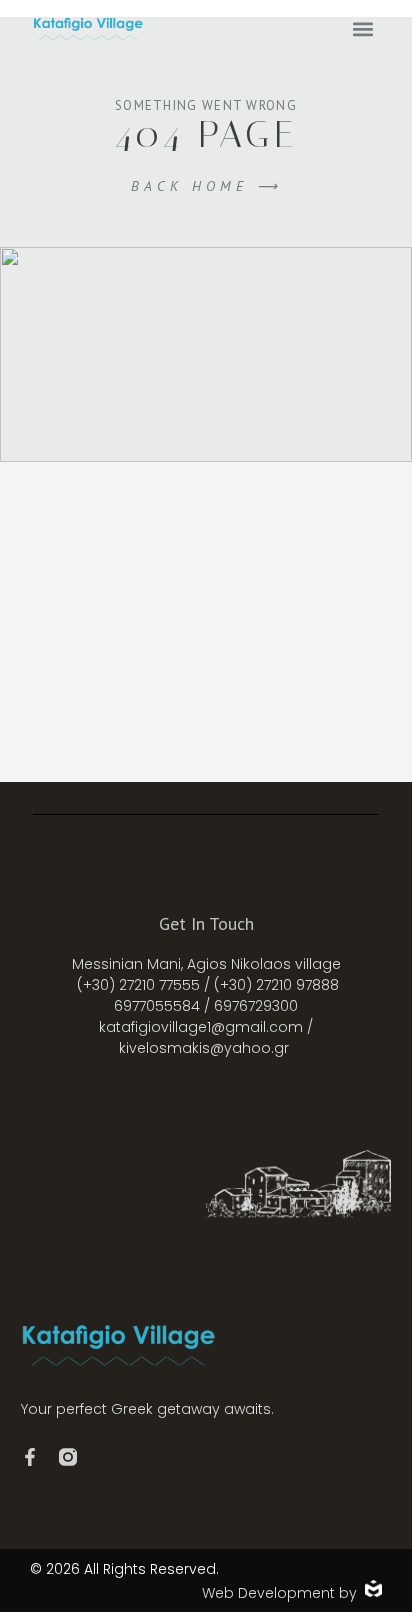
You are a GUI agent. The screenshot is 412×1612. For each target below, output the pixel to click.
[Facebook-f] (30, 1457)
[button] (362, 28)
